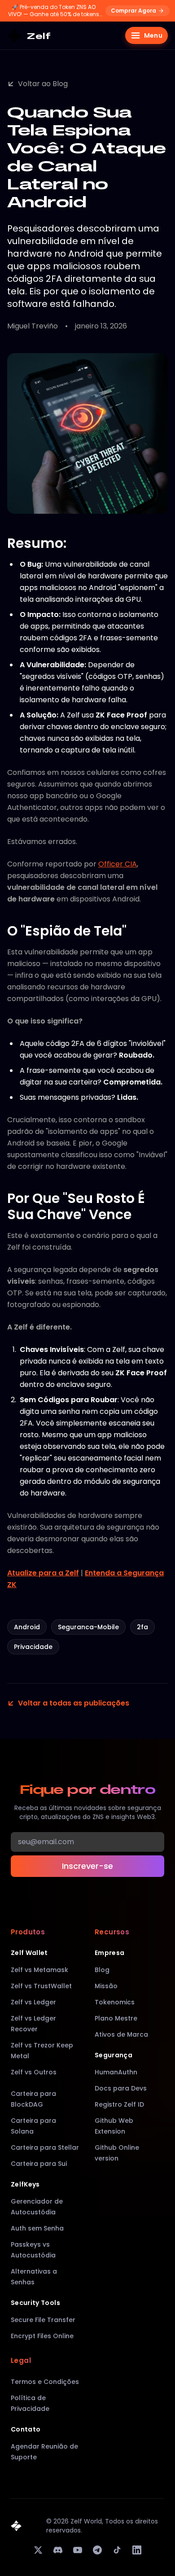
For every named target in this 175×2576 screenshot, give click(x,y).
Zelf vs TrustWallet (41, 1986)
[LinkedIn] (137, 2550)
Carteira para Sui (39, 2164)
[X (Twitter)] (38, 2550)
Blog (102, 1970)
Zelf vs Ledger (33, 2002)
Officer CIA (118, 864)
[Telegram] (97, 2550)
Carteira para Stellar (45, 2147)
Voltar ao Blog (43, 84)
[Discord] (58, 2550)
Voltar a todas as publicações (74, 1703)
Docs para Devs (121, 2088)
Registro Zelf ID (119, 2104)
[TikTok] (117, 2550)
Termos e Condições (45, 2382)
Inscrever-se (87, 1866)
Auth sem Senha (37, 2228)
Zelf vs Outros (34, 2072)
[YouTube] (78, 2550)
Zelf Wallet (29, 1953)
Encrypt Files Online (42, 2336)
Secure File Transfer (43, 2320)
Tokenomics (115, 2002)
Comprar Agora (133, 11)
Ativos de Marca (121, 2034)
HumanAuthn (116, 2072)
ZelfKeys (25, 2184)
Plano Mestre (116, 2018)
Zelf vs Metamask (39, 1970)
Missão (106, 1986)
